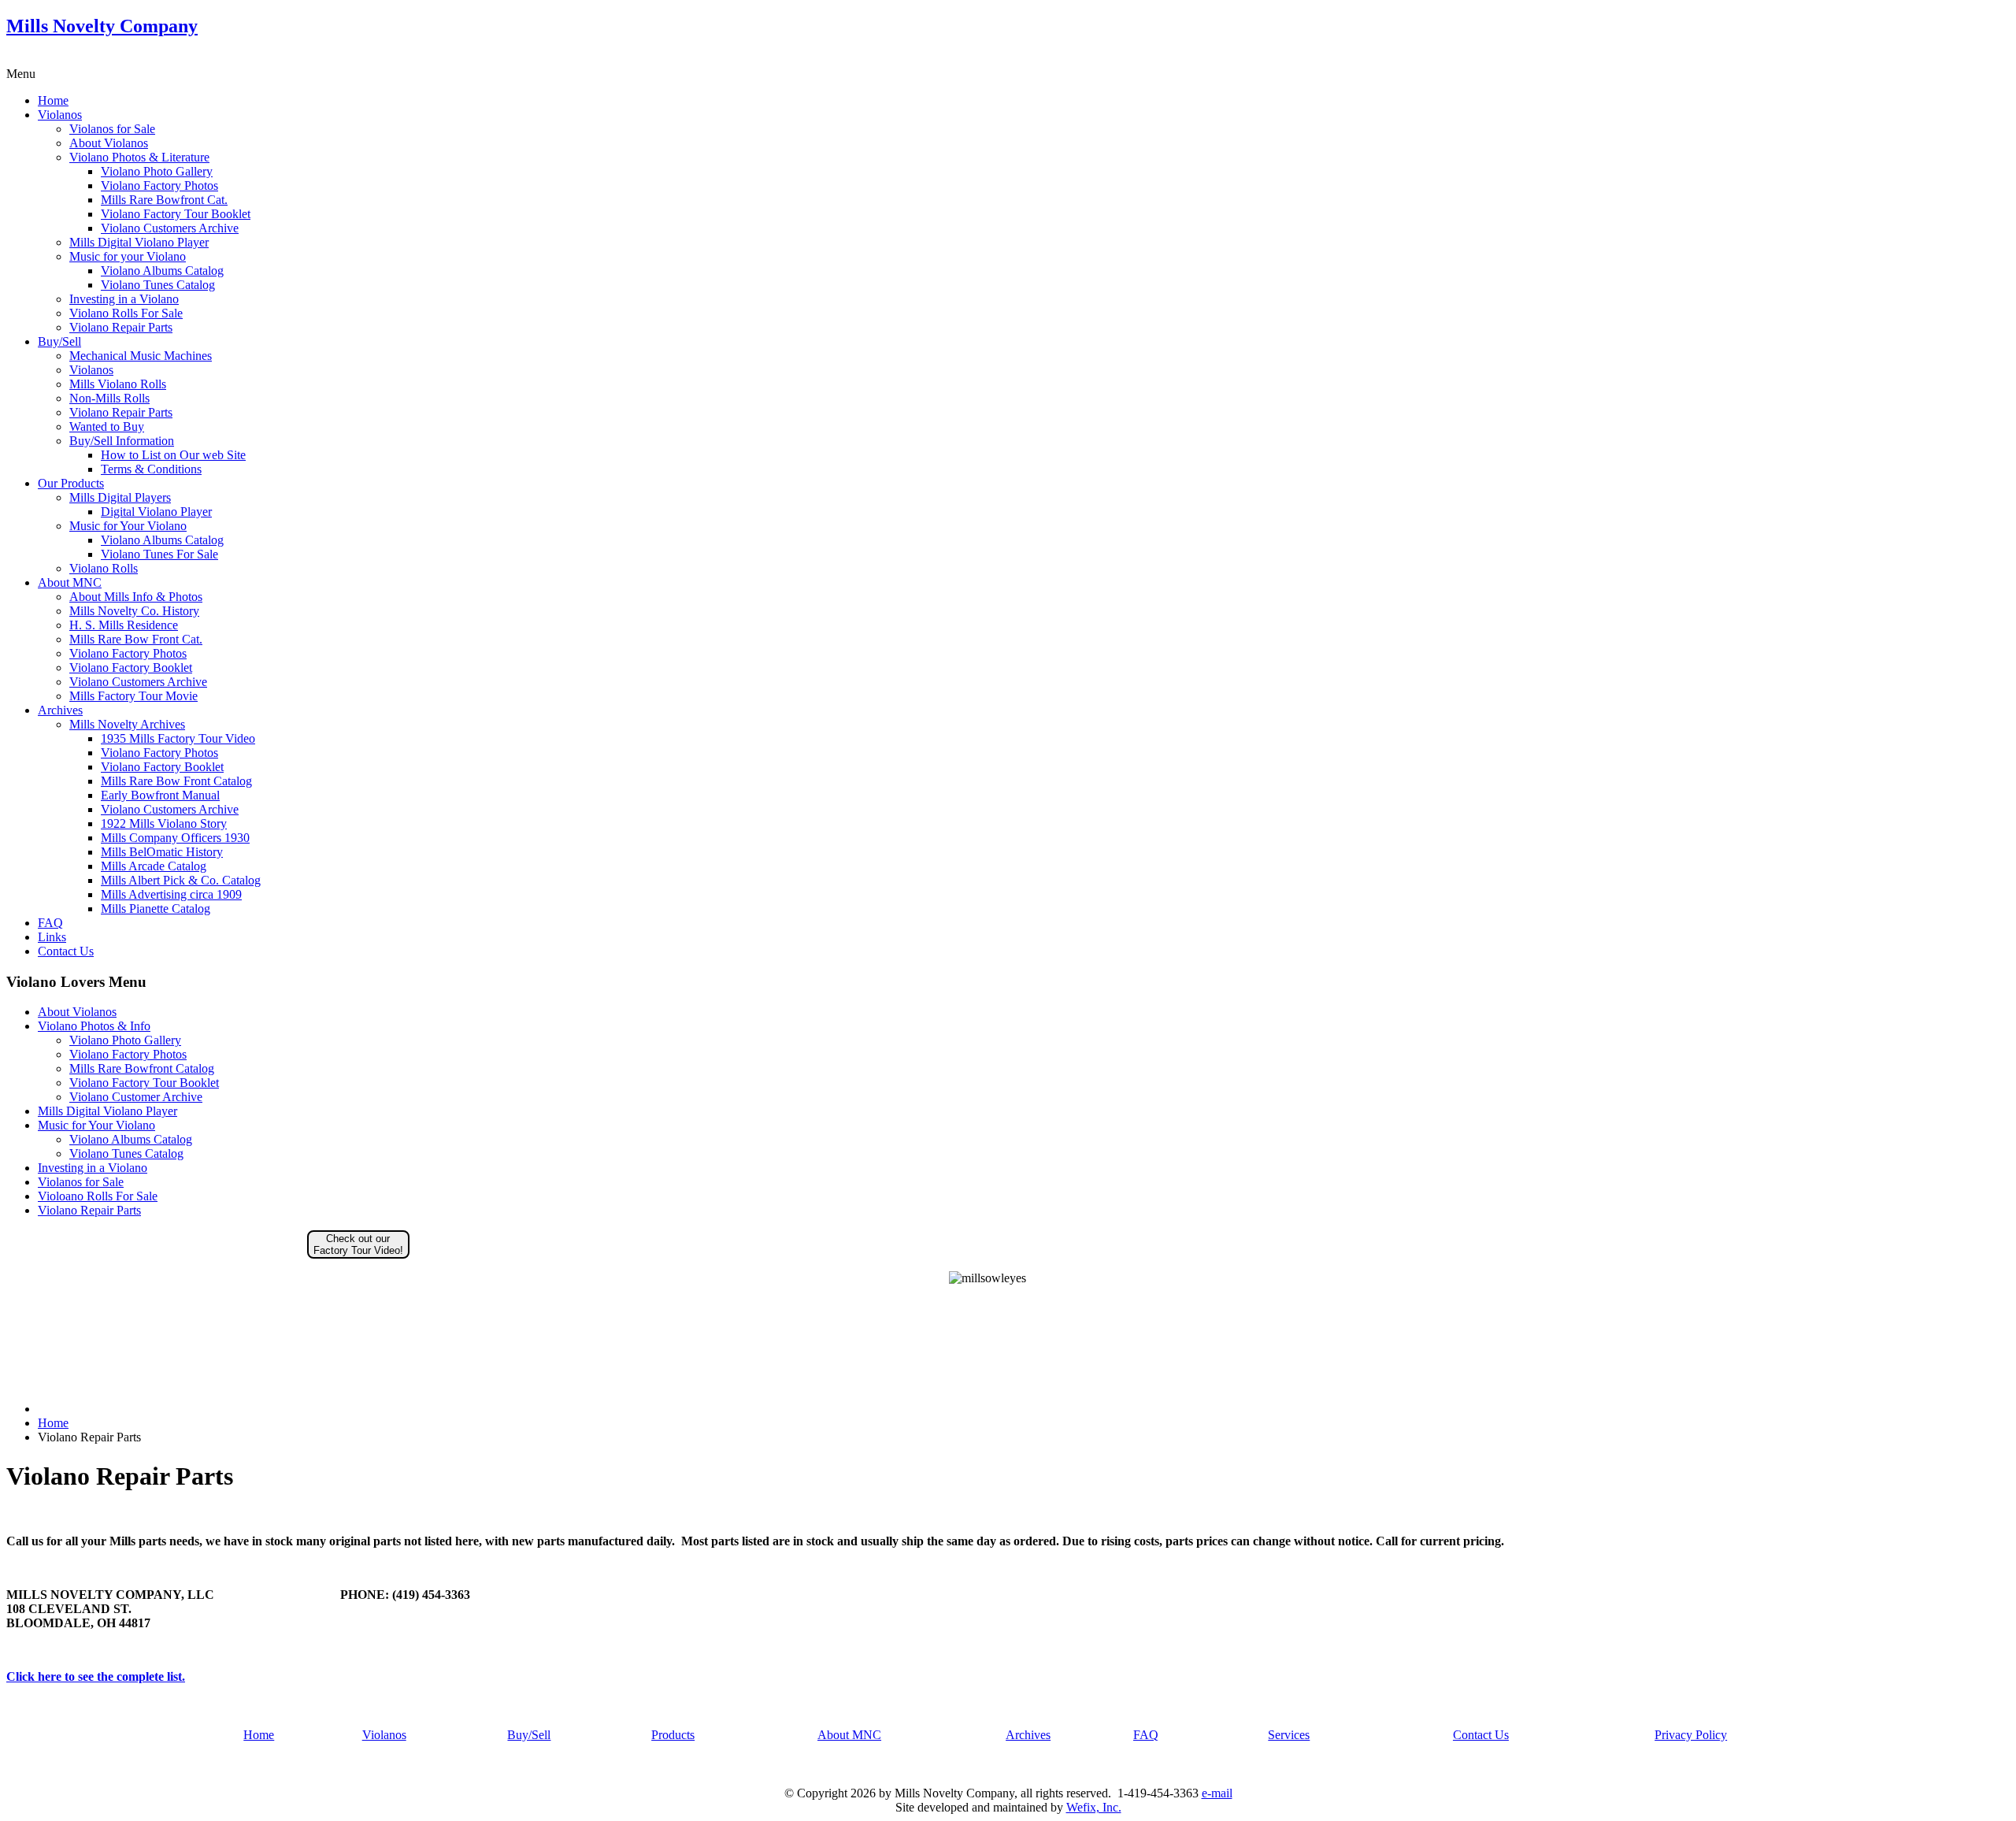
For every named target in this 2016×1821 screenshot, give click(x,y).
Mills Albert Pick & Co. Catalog (181, 880)
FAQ (50, 923)
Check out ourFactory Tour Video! (358, 1244)
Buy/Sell (59, 341)
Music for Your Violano (128, 526)
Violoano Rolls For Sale (98, 1196)
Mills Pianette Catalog (156, 909)
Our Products (71, 483)
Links (52, 937)
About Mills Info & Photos (136, 597)
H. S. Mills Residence (124, 625)
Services (1289, 1735)
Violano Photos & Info (94, 1026)
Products (673, 1735)
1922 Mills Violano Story (164, 823)
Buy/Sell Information (122, 441)
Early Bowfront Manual (160, 795)
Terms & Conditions (151, 469)
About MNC (70, 582)
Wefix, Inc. (1094, 1807)
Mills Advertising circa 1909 (171, 894)
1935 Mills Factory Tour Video (178, 738)
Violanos (60, 115)
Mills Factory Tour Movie (133, 696)
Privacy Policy (1691, 1735)
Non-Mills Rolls (109, 398)
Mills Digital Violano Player (139, 242)
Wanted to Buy (107, 427)
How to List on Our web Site (173, 455)
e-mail (1217, 1793)
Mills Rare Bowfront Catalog (142, 1068)
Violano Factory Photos (159, 185)
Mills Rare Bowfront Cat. (164, 200)
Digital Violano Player (156, 512)
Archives (60, 710)
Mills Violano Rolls (118, 384)
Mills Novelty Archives (127, 724)
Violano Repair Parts (121, 327)
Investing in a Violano (124, 299)
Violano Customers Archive (170, 228)
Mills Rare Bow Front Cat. (136, 639)
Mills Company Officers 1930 (175, 838)
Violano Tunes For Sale (159, 554)
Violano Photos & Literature (139, 157)
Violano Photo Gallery (157, 171)
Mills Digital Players (120, 497)
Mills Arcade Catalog (154, 866)
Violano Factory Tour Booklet (176, 214)
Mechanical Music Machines (141, 356)
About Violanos (109, 143)
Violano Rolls (104, 568)
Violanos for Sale (112, 129)
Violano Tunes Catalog (158, 285)
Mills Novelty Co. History (134, 611)
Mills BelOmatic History (162, 852)
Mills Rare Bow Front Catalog (176, 781)
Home (53, 100)
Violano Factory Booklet (131, 668)
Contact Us (66, 951)
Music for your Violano (128, 256)
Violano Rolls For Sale (126, 313)
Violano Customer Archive (136, 1097)
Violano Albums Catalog (162, 271)
